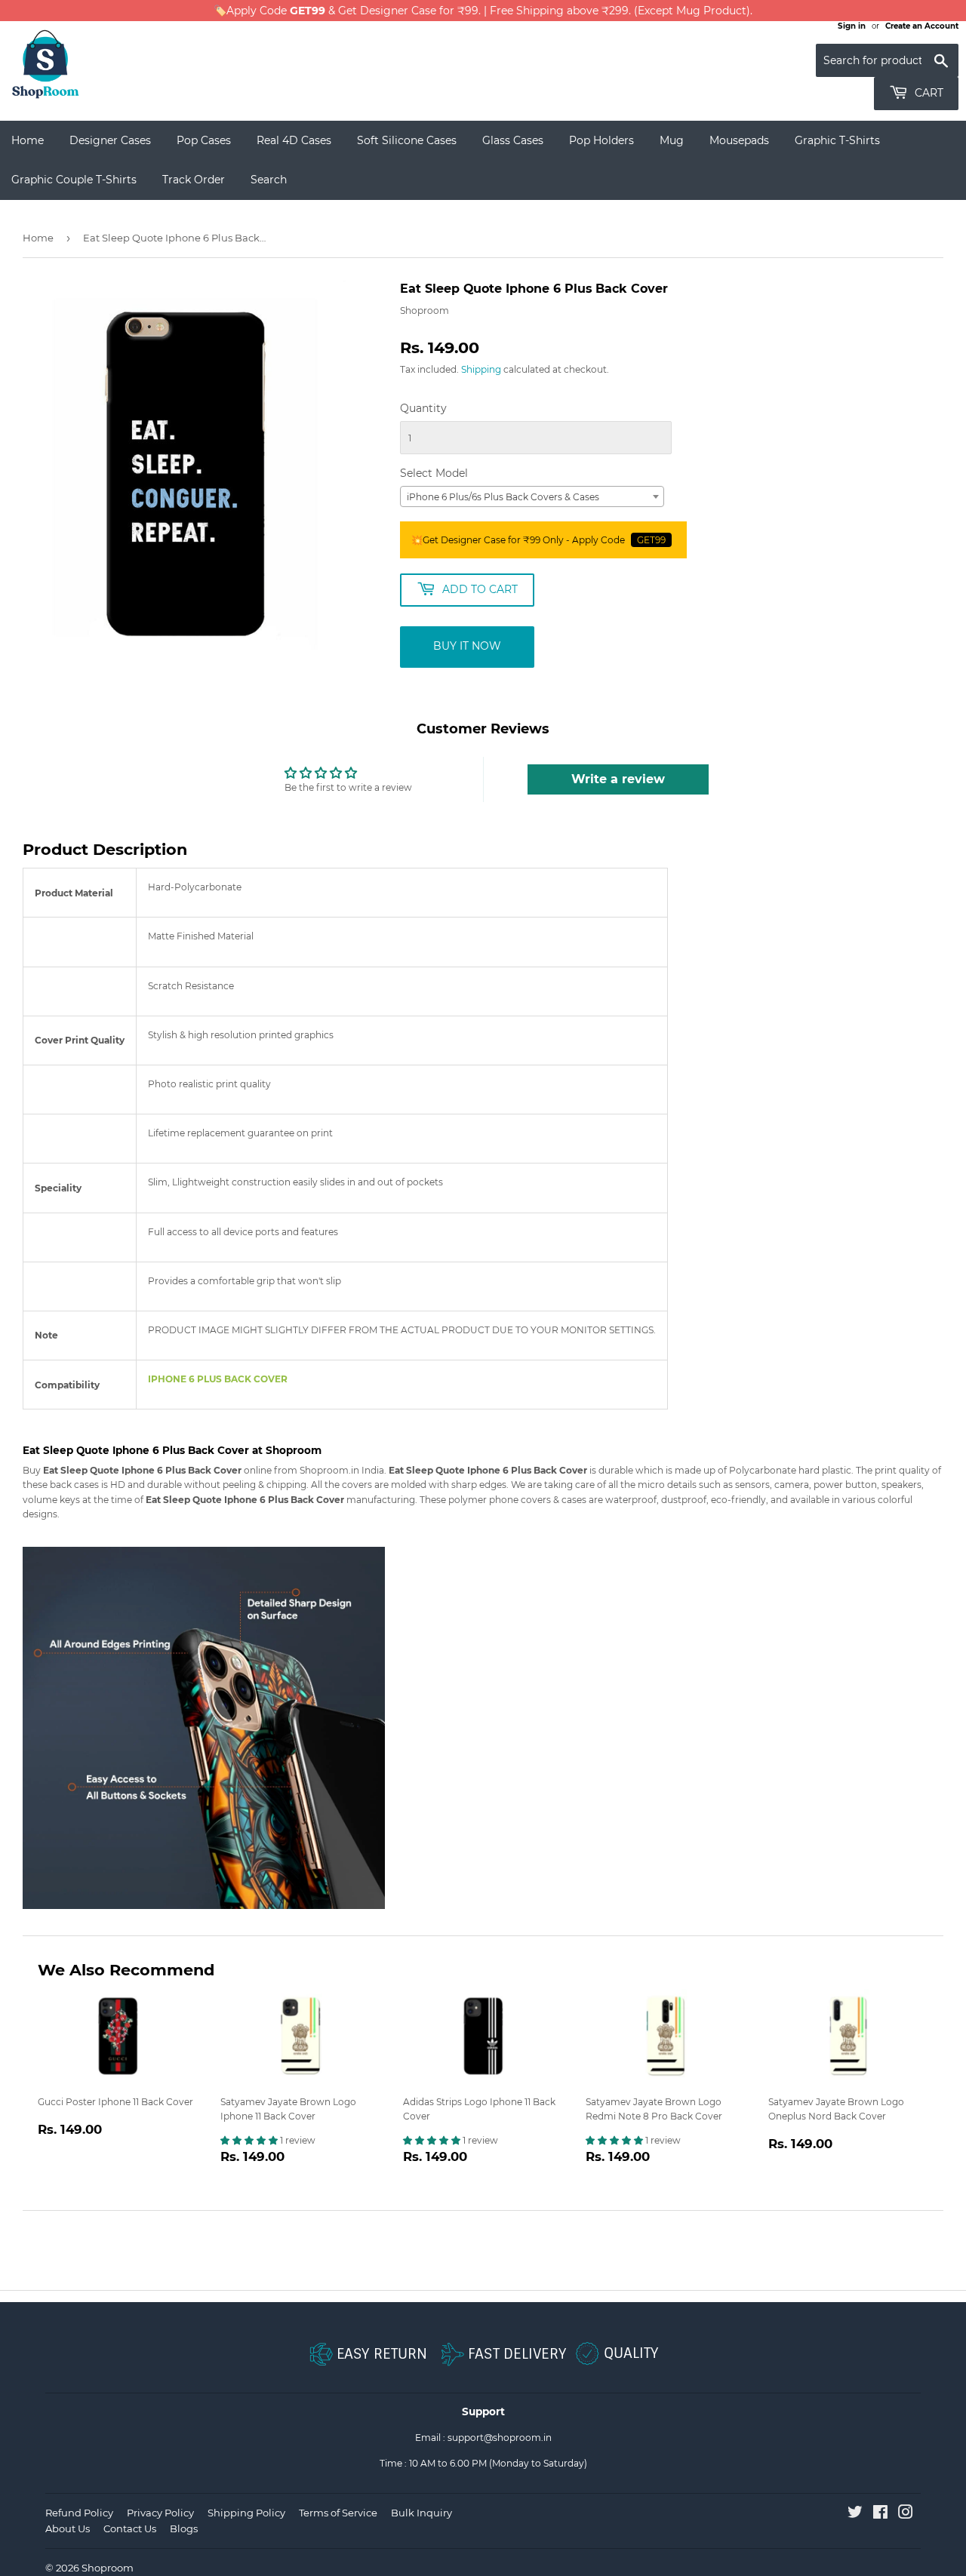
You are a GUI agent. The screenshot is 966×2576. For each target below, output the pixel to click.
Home (28, 140)
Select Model (434, 473)
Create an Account (922, 26)
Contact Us (130, 2528)
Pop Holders (601, 140)
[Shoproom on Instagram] (906, 2515)
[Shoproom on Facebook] (880, 2515)
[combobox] (532, 496)
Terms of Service (338, 2513)
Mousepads (739, 140)
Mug (672, 140)
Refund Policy (79, 2513)
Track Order (194, 180)
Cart (928, 93)
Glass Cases (513, 140)
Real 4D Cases (294, 140)
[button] (250, 2140)
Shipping (481, 369)
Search (269, 180)
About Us (68, 2528)
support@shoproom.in (500, 2438)
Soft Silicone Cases (407, 140)
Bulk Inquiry (421, 2513)
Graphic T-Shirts (837, 140)
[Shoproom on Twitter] (855, 2515)
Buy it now (467, 646)
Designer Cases (110, 140)
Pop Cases (204, 140)
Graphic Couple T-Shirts (74, 180)
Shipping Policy (246, 2513)
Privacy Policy (160, 2513)
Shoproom (108, 2568)
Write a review (618, 779)
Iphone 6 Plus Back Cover (218, 1379)
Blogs (184, 2528)
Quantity (423, 408)
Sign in (852, 26)
